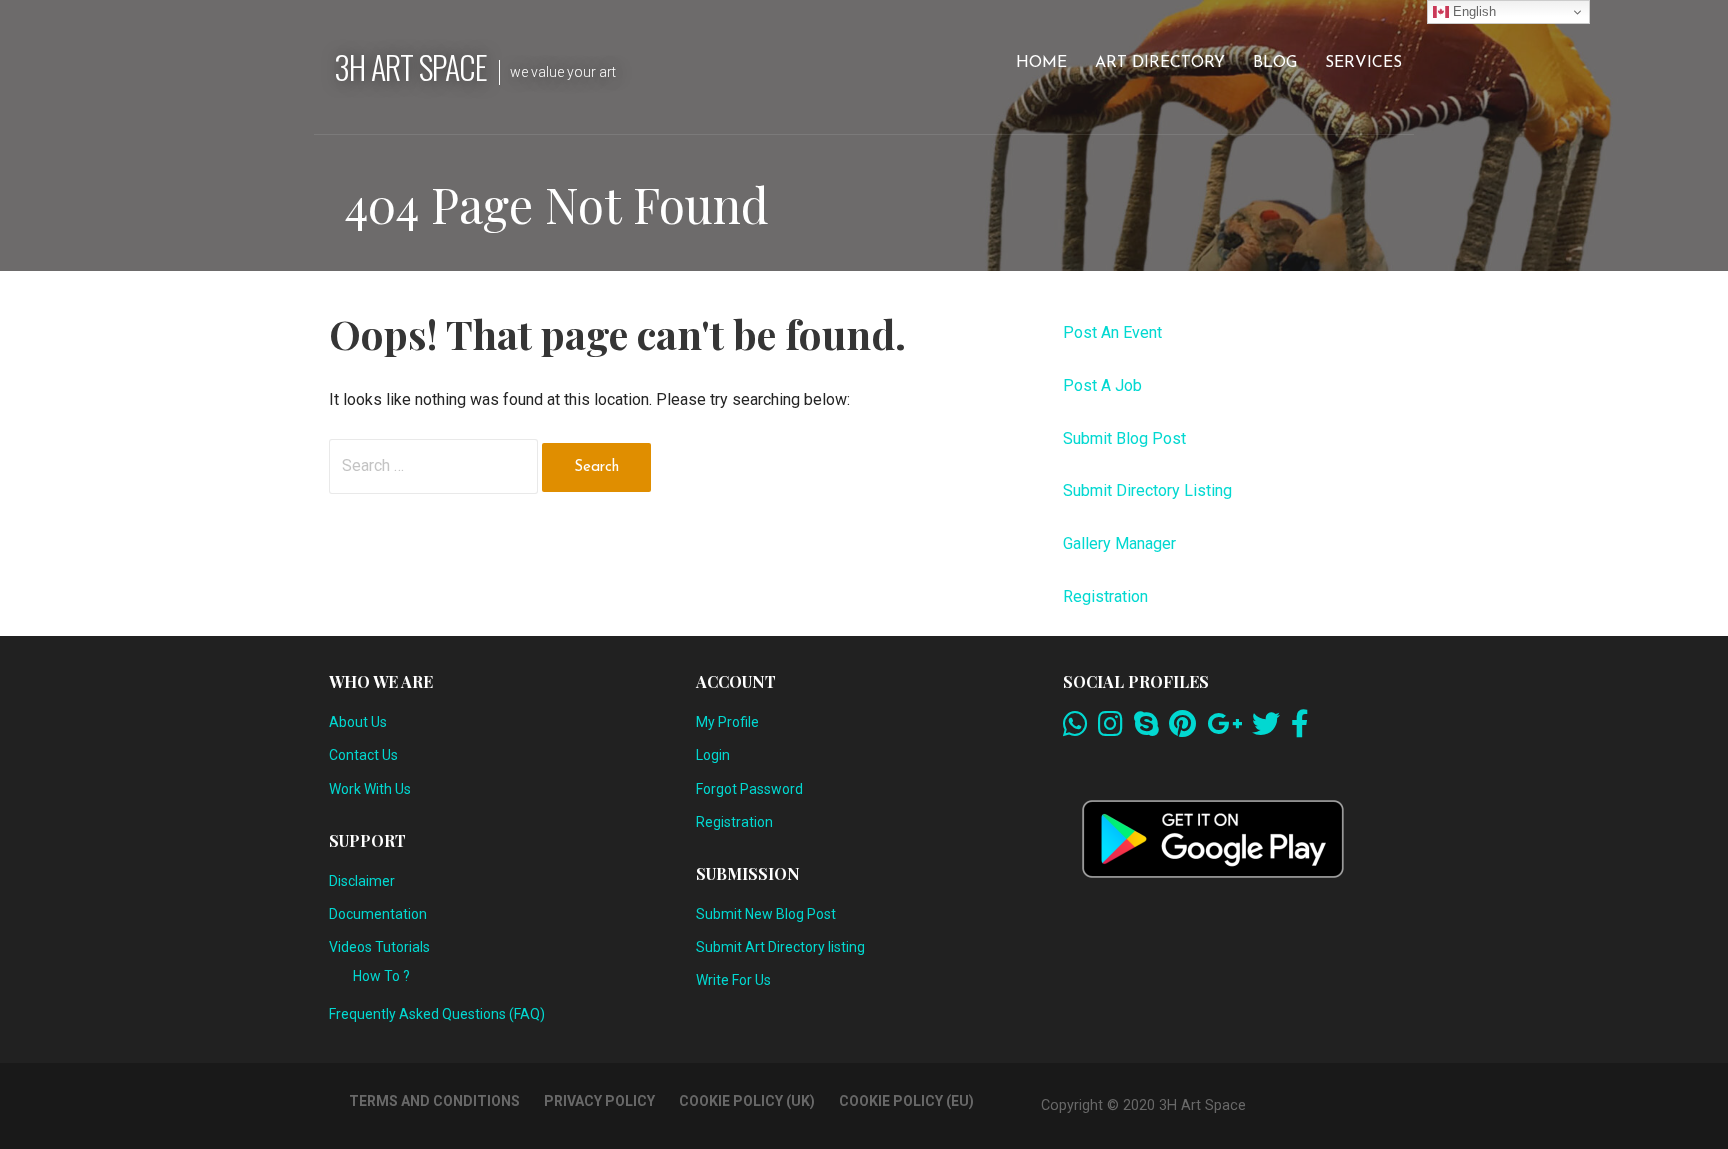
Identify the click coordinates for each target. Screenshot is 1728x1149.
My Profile (727, 722)
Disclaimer (362, 881)
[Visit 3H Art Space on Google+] (1224, 729)
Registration (1105, 596)
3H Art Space (410, 66)
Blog (1275, 63)
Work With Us (370, 789)
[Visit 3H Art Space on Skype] (1146, 729)
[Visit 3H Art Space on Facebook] (1300, 729)
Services (1363, 63)
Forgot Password (749, 789)
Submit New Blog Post (766, 914)
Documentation (378, 914)
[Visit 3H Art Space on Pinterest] (1182, 729)
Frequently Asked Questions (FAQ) (437, 1014)
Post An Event (1112, 332)
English (1472, 11)
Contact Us (363, 755)
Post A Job (1102, 385)
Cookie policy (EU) (906, 1101)
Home (1041, 63)
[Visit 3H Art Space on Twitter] (1266, 729)
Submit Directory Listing (1147, 490)
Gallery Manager (1119, 543)
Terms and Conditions (434, 1101)
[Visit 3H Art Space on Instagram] (1110, 729)
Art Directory (1160, 63)
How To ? (381, 976)
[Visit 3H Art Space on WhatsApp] (1075, 729)
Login (713, 755)
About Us (358, 722)
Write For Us (733, 980)
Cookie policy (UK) (747, 1101)
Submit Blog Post (1124, 438)
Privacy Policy (599, 1101)
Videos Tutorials (379, 947)
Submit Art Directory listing (780, 947)
